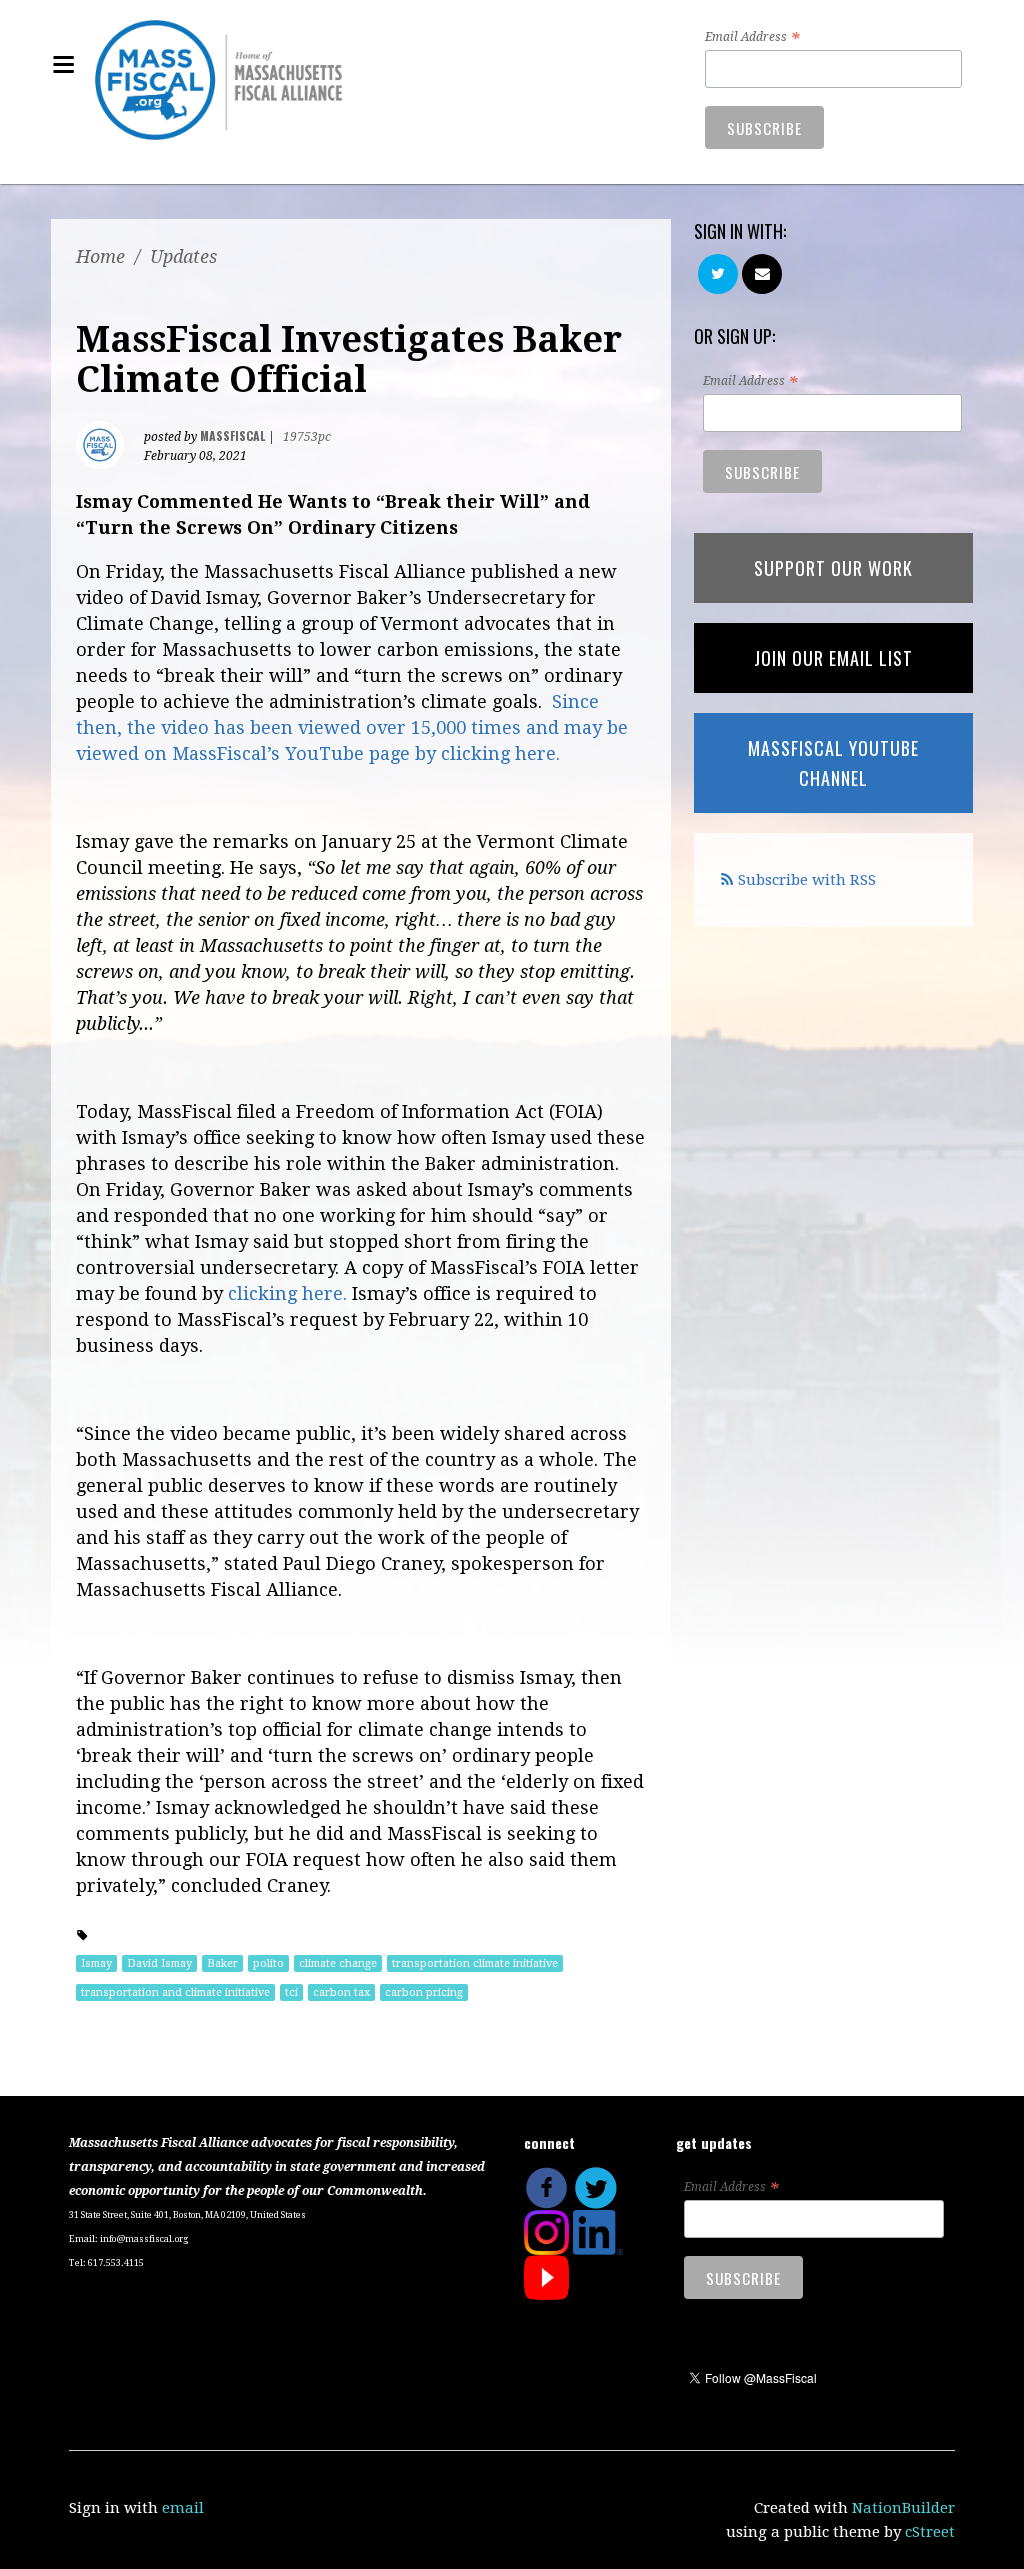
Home (100, 256)
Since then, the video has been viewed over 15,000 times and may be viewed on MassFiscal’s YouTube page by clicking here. (352, 727)
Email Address (752, 38)
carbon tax (341, 1992)
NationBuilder (903, 2508)
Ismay (96, 1963)
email (183, 2508)
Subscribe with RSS (807, 880)
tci (291, 1992)
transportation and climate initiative (175, 1992)
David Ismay (159, 1963)
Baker (222, 1963)
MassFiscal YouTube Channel (833, 763)
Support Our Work (833, 568)
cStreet (930, 2532)
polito (268, 1963)
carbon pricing (424, 1992)
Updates (183, 256)
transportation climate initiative (475, 1963)
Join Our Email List (833, 658)
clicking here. (287, 1293)
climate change (338, 1963)
